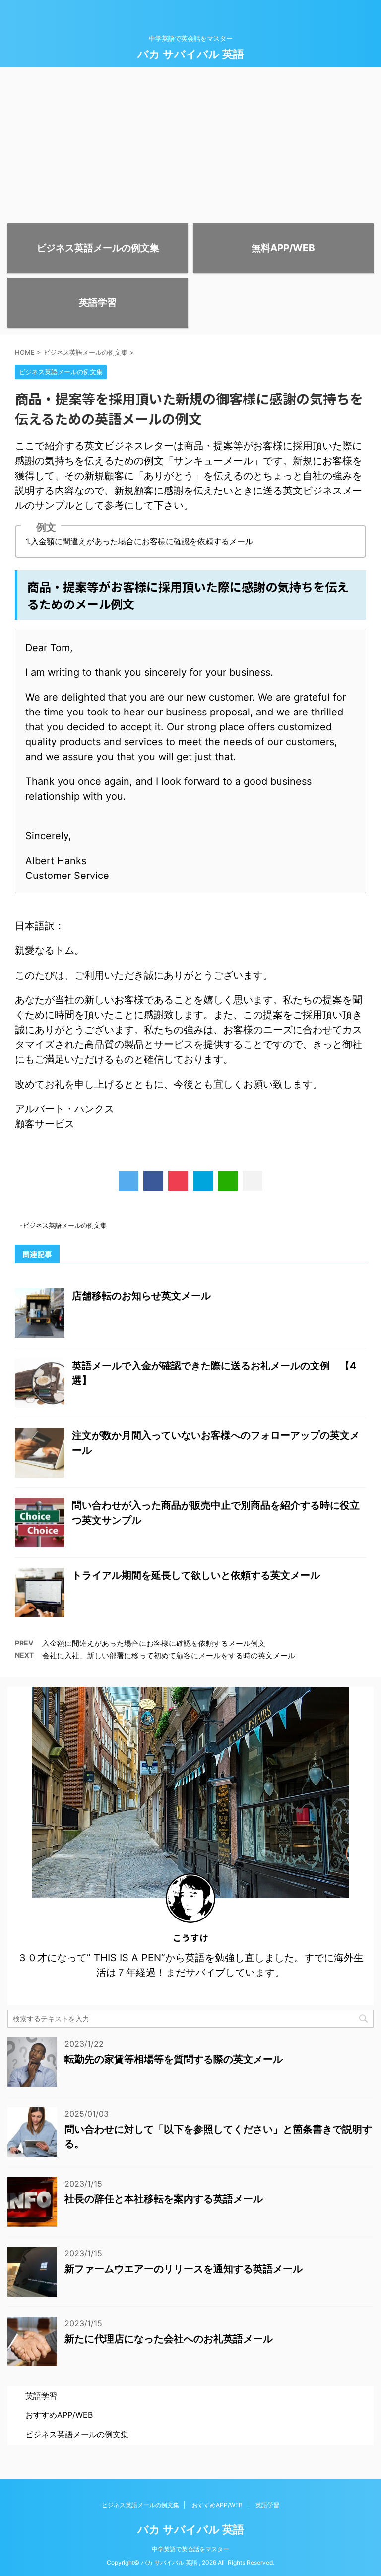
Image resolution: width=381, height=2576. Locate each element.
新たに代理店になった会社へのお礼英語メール (169, 2339)
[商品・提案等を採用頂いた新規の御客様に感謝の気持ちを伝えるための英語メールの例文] (203, 1181)
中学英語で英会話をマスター (190, 2549)
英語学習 (41, 2396)
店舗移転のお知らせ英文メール (141, 1296)
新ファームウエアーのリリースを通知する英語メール (184, 2269)
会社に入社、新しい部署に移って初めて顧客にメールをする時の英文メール (169, 1656)
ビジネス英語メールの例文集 (65, 1225)
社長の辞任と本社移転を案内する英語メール (164, 2199)
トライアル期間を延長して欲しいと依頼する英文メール (196, 1575)
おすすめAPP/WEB (59, 2415)
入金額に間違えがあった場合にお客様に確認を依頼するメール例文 (154, 1643)
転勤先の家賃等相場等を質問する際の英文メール (174, 2059)
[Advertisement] (190, 142)
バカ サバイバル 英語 (191, 54)
